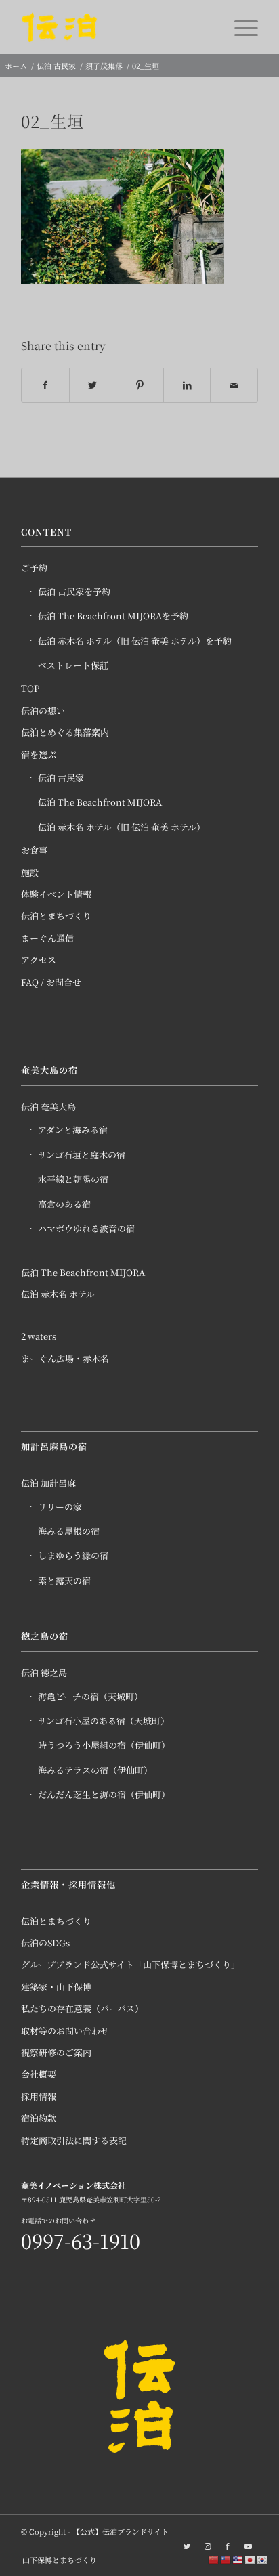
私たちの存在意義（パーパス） (82, 2008)
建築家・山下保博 (56, 1987)
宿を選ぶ (39, 755)
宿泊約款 (39, 2118)
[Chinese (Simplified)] (214, 2559)
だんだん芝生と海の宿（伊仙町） (104, 1794)
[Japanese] (251, 2559)
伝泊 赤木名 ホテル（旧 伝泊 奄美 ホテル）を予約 (135, 641)
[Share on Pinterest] (140, 386)
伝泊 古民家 (61, 778)
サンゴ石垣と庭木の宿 (82, 1155)
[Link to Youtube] (248, 2546)
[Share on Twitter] (93, 386)
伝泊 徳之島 (44, 1673)
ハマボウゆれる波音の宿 (86, 1228)
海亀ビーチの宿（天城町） (90, 1696)
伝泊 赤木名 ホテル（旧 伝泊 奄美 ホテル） (122, 827)
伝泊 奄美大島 (48, 1107)
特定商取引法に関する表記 (74, 2140)
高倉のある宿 (64, 1204)
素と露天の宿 (64, 1580)
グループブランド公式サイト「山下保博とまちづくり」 (130, 1964)
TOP (30, 688)
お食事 (34, 850)
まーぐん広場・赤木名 (65, 1358)
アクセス (39, 960)
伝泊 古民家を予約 (74, 591)
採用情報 (39, 2096)
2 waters (39, 1336)
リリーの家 (60, 1507)
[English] (238, 2559)
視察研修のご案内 (56, 2052)
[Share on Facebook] (45, 386)
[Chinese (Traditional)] (226, 2559)
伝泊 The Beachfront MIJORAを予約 (113, 616)
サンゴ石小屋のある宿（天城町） (104, 1721)
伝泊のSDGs (45, 1943)
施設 (30, 872)
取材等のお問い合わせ (65, 2031)
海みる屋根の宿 (69, 1531)
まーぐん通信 (47, 938)
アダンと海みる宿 (73, 1130)
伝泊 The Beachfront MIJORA (100, 802)
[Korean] (263, 2559)
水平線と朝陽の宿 (73, 1179)
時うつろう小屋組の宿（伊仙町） (104, 1745)
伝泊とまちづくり (56, 916)
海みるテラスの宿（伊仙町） (95, 1770)
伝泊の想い (43, 711)
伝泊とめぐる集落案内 (65, 732)
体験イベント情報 (56, 894)
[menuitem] (56, 2560)
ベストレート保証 (73, 665)
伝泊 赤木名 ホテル (58, 1294)
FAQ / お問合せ (51, 982)
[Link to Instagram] (207, 2546)
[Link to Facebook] (228, 2546)
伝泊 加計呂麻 (48, 1483)
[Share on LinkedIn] (187, 386)
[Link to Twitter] (187, 2546)
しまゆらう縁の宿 (73, 1555)
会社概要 (39, 2074)
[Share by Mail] (234, 386)
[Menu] (239, 27)
